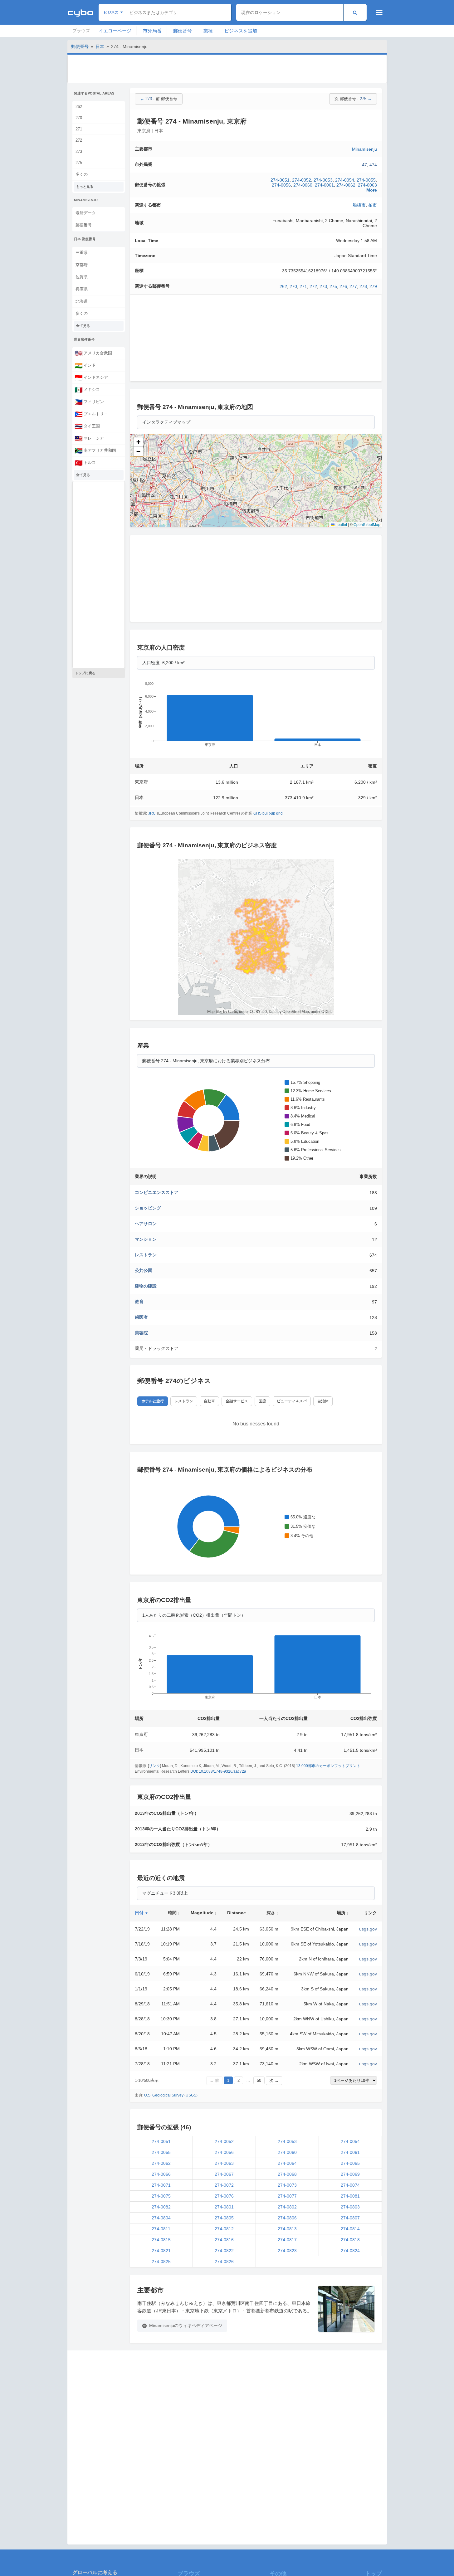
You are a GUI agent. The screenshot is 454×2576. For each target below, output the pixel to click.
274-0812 (224, 2229)
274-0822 (224, 2251)
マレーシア (89, 438)
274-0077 (287, 2196)
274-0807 (350, 2218)
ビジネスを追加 (241, 31)
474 (373, 165)
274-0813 (287, 2229)
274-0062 (346, 185)
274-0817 (287, 2240)
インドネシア (91, 377)
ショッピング (148, 1208)
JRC (152, 813)
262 (79, 107)
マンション (146, 1239)
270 (79, 118)
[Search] (355, 12)
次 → (274, 2080)
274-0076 (224, 2196)
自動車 (209, 1401)
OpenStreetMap (367, 524)
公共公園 (144, 1270)
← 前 (214, 2080)
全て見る (83, 326)
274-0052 (302, 180)
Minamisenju (364, 149)
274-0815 (161, 2240)
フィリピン (89, 402)
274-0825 (161, 2262)
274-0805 (224, 2218)
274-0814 (350, 2229)
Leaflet (341, 524)
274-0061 (324, 185)
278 (363, 286)
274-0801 (224, 2207)
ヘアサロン (146, 1224)
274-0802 (287, 2207)
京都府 (82, 265)
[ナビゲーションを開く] (379, 12)
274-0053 (323, 180)
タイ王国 (87, 426)
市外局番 (152, 31)
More (372, 190)
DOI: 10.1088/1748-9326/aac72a (218, 1771)
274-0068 (287, 2174)
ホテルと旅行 (153, 1401)
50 (259, 2080)
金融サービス (237, 1401)
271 (79, 129)
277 (353, 286)
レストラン (146, 1255)
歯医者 (141, 1317)
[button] (138, 442)
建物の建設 (146, 1286)
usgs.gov (368, 1929)
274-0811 (161, 2229)
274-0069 (350, 2174)
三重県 (82, 253)
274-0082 (161, 2207)
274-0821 (161, 2251)
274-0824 (350, 2251)
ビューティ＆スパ (292, 1401)
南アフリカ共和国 (95, 450)
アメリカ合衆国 (93, 353)
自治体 (323, 1401)
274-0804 (161, 2218)
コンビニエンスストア (157, 1192)
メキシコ (87, 390)
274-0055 (366, 180)
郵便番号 (183, 31)
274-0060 (303, 185)
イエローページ (115, 31)
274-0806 (287, 2218)
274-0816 (224, 2240)
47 (364, 165)
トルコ (85, 463)
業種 (208, 31)
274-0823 (287, 2251)
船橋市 (359, 205)
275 (79, 163)
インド (85, 365)
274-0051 (280, 180)
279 (373, 286)
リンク (154, 1766)
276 (343, 286)
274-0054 (345, 180)
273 (79, 151)
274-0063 (367, 185)
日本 (100, 46)
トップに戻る (85, 673)
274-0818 (350, 2240)
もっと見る (85, 187)
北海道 (82, 301)
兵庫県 (82, 289)
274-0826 (224, 2262)
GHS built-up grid (268, 813)
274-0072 (224, 2185)
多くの (82, 174)
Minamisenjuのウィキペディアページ (186, 2325)
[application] (256, 716)
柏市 (373, 205)
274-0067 (224, 2174)
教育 (139, 1302)
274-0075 (161, 2196)
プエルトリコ (91, 414)
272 (79, 140)
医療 (262, 1401)
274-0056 (281, 185)
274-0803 (350, 2207)
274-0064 (287, 2163)
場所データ (86, 213)
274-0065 (350, 2163)
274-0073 (287, 2185)
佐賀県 (82, 277)
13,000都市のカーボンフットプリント (328, 1766)
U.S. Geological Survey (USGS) (171, 2095)
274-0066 (161, 2174)
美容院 (141, 1333)
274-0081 (350, 2196)
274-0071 (161, 2185)
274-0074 (350, 2185)
